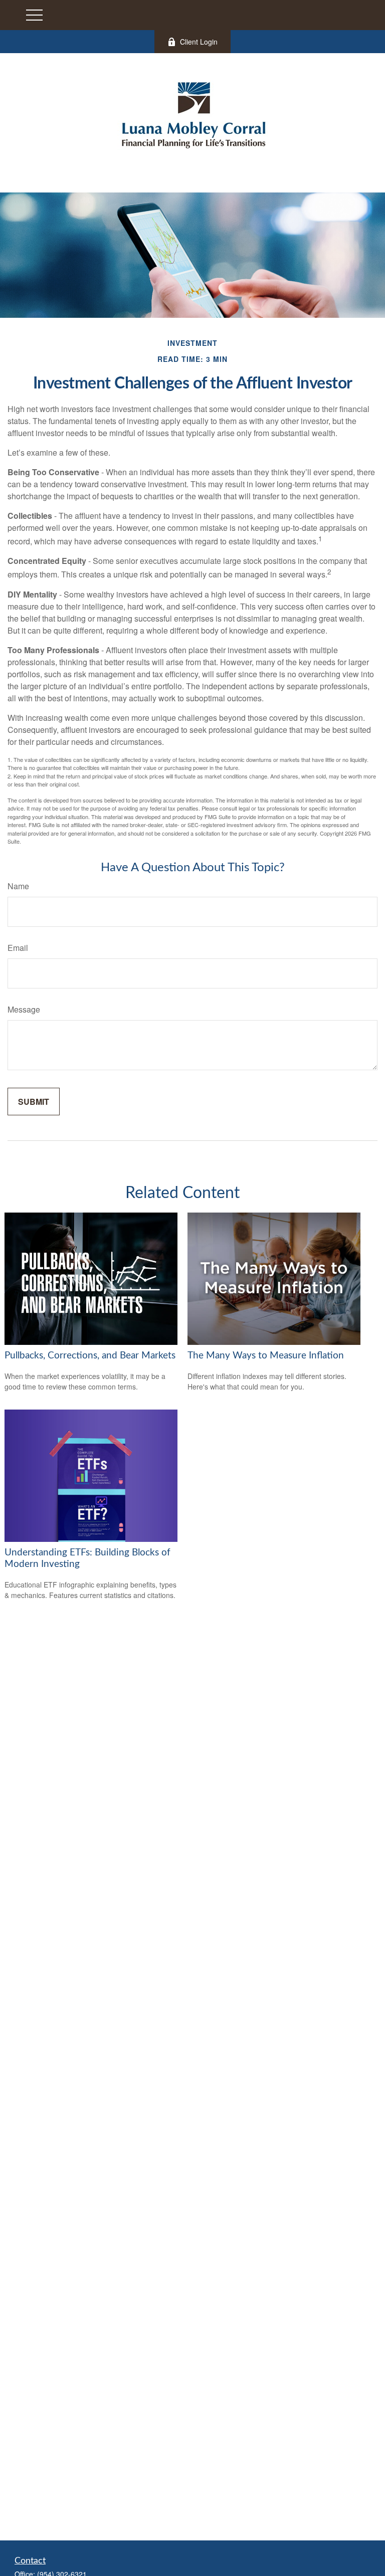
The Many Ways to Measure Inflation (266, 1356)
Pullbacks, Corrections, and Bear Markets (90, 1356)
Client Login (199, 42)
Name (18, 886)
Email (18, 948)
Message (24, 1009)
